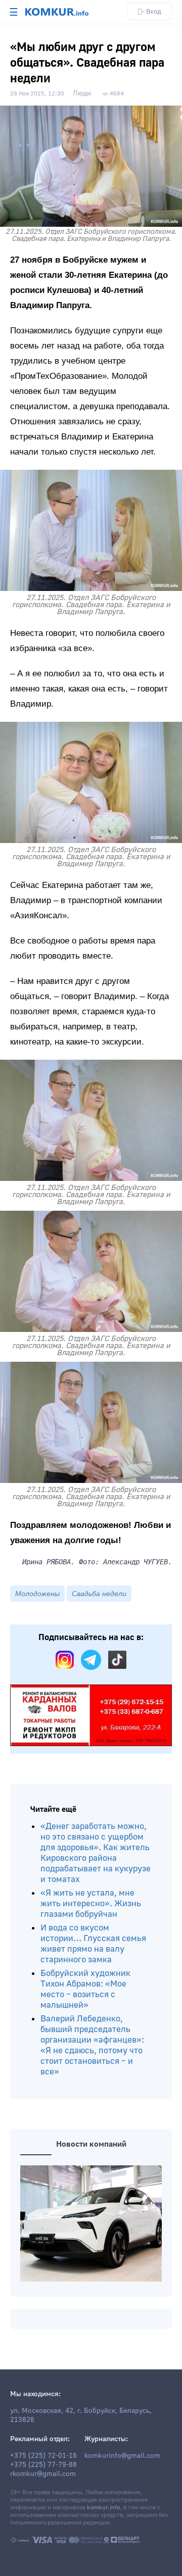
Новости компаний (91, 2144)
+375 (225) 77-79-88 (43, 2465)
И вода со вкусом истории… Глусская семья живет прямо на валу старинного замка (93, 1944)
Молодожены (37, 1594)
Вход (154, 11)
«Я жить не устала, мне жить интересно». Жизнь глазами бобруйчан (91, 1903)
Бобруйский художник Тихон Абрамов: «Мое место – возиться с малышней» (85, 1989)
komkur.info (103, 2508)
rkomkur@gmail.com (43, 2474)
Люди (82, 93)
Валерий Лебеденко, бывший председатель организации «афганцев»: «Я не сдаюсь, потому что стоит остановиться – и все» (92, 2045)
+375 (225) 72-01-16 (43, 2456)
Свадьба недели (99, 1594)
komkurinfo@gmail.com (122, 2456)
